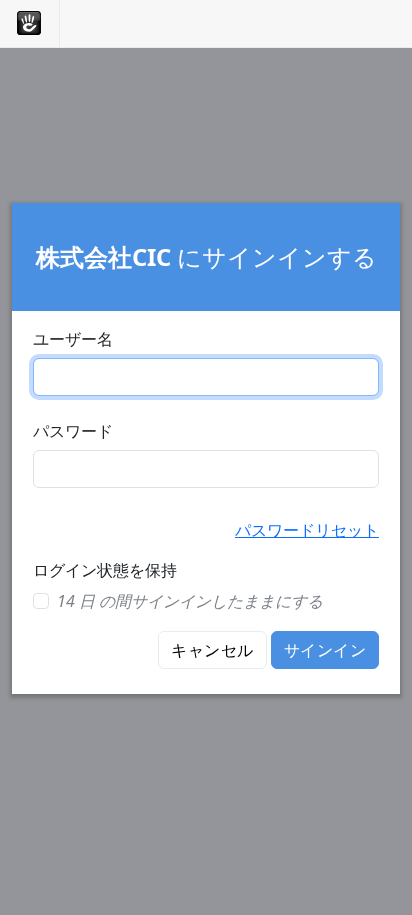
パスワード (73, 431)
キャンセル (212, 650)
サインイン (325, 650)
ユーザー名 (73, 339)
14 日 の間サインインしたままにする (190, 601)
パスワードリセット (307, 530)
